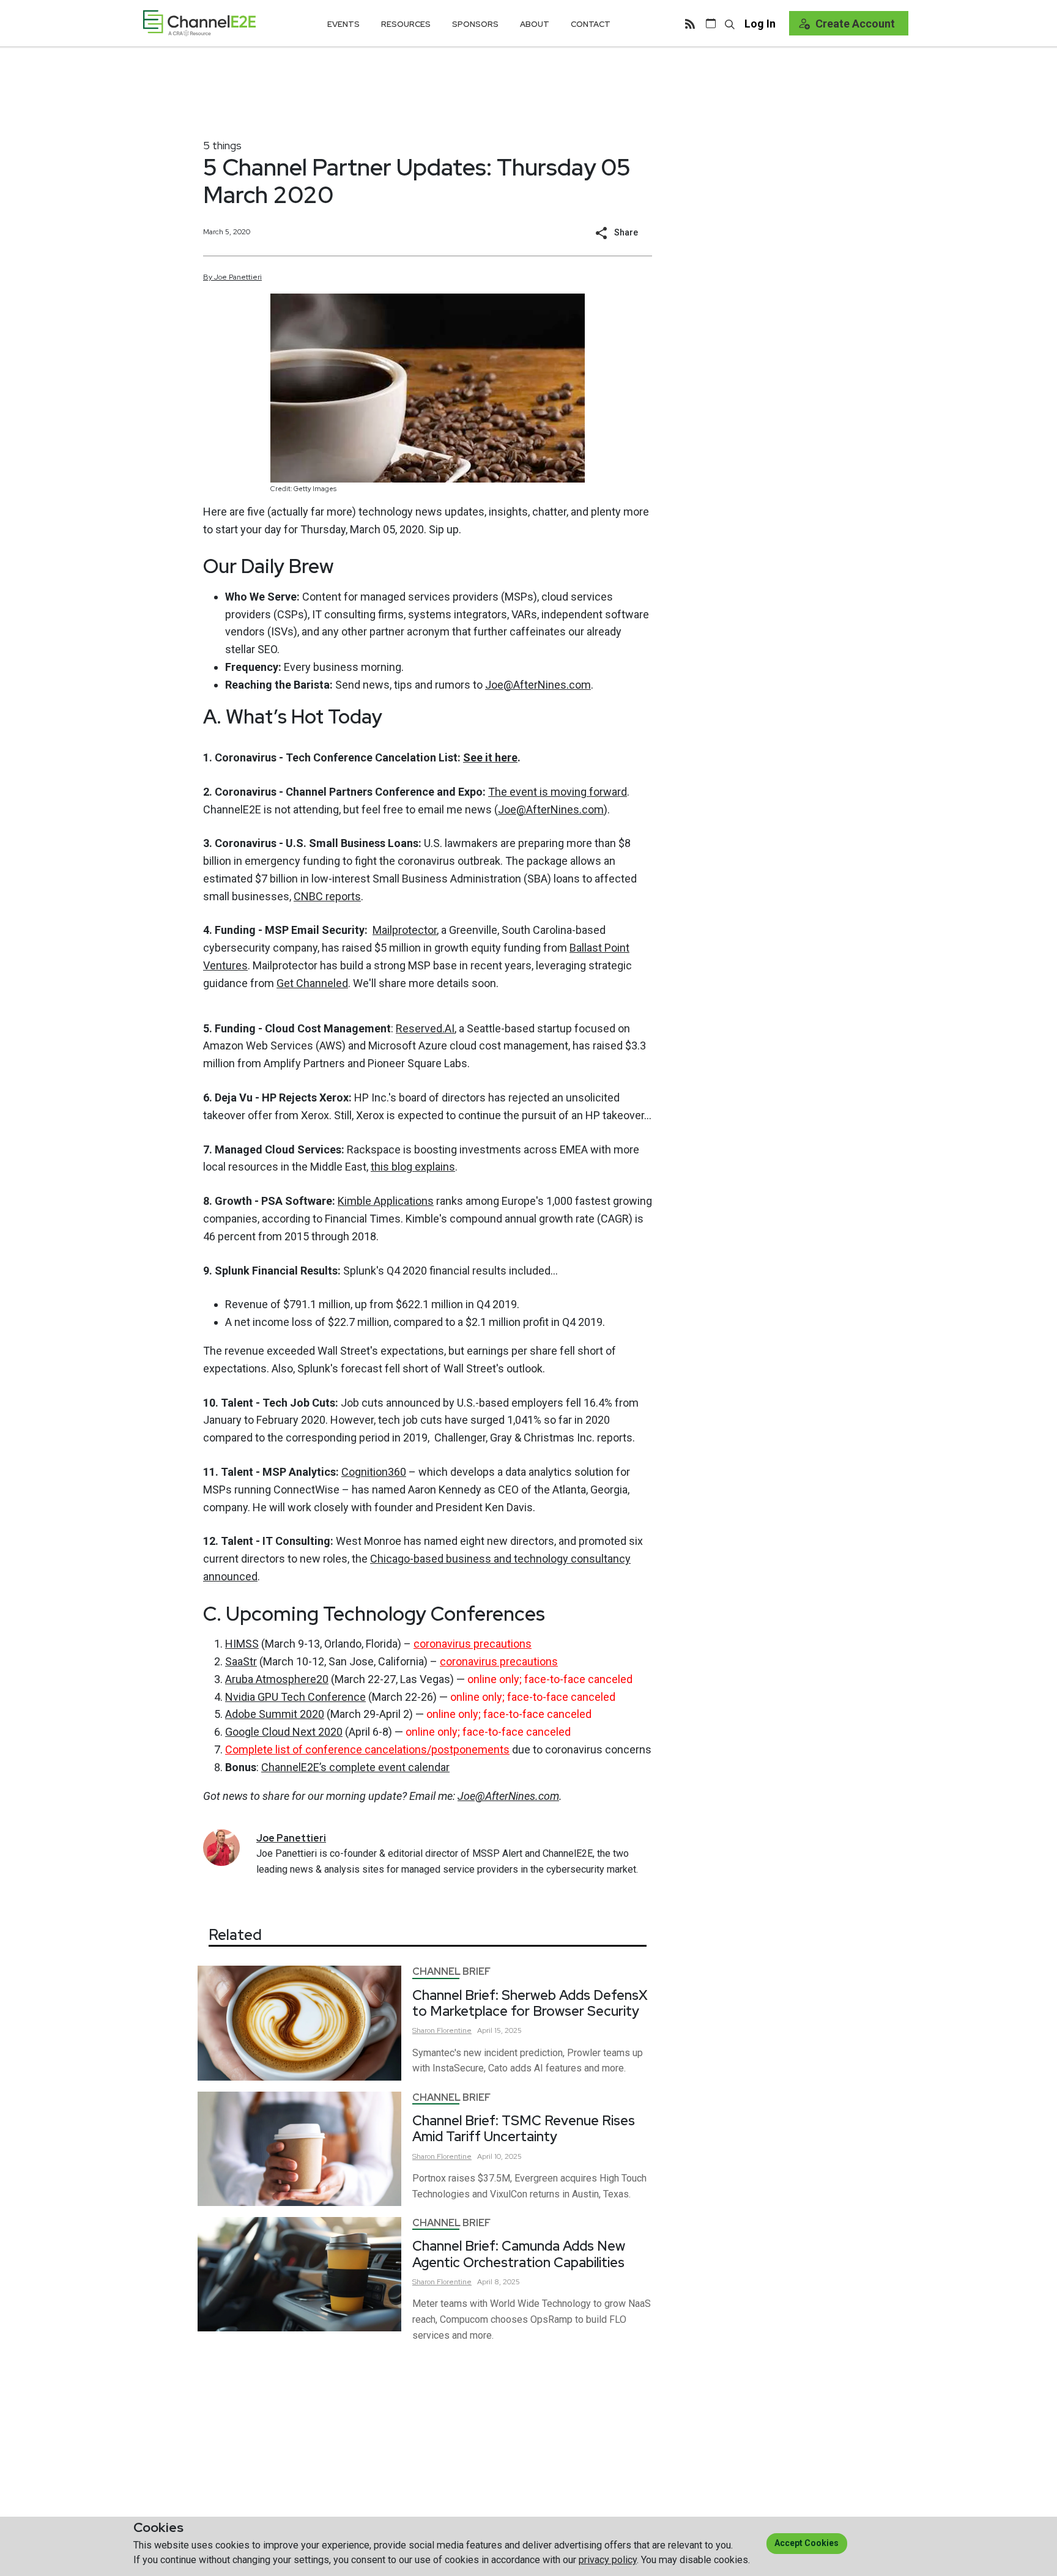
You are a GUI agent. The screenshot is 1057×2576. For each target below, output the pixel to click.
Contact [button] (591, 24)
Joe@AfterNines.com (538, 685)
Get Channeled (312, 983)
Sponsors (475, 24)
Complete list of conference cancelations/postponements (367, 1749)
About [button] (535, 24)
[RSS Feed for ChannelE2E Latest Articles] (690, 23)
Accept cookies (807, 2543)
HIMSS (242, 1644)
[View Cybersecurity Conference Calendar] (711, 23)
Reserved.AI (425, 1028)
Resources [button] (406, 24)
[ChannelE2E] (199, 23)
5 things (222, 145)
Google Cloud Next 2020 (284, 1732)
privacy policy (608, 2560)
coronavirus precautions (473, 1644)
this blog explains (413, 1167)
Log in (760, 24)
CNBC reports (327, 896)
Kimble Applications (386, 1201)
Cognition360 (374, 1472)
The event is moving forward (558, 792)
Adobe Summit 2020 (275, 1714)
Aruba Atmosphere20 (277, 1679)
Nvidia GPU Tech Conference (295, 1697)
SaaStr (241, 1661)
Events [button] (343, 24)
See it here (490, 757)
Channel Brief (451, 1971)
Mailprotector (405, 930)
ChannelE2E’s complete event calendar (355, 1767)
